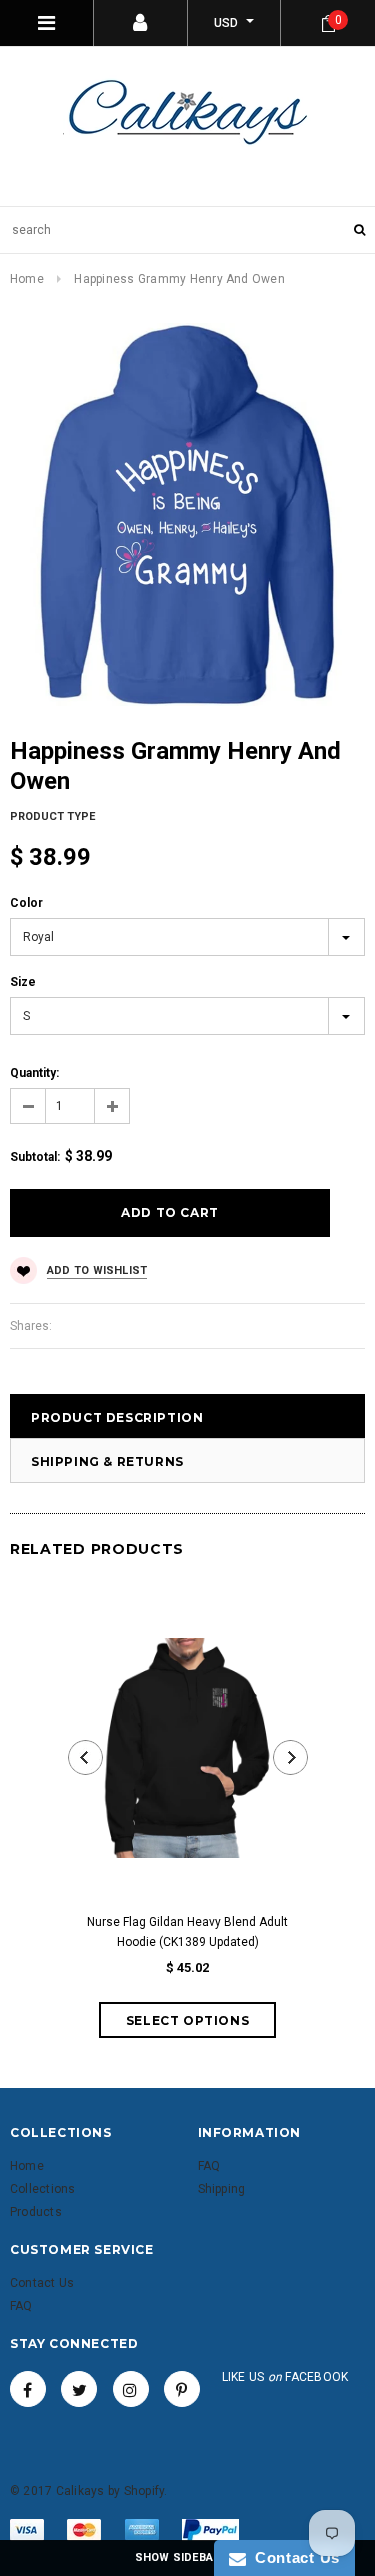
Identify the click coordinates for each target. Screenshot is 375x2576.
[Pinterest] (182, 2389)
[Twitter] (79, 2389)
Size (23, 982)
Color (26, 903)
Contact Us (293, 2557)
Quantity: (34, 1073)
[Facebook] (28, 2389)
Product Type (52, 816)
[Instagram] (131, 2389)
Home (27, 279)
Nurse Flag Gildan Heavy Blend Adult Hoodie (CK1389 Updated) (187, 1932)
